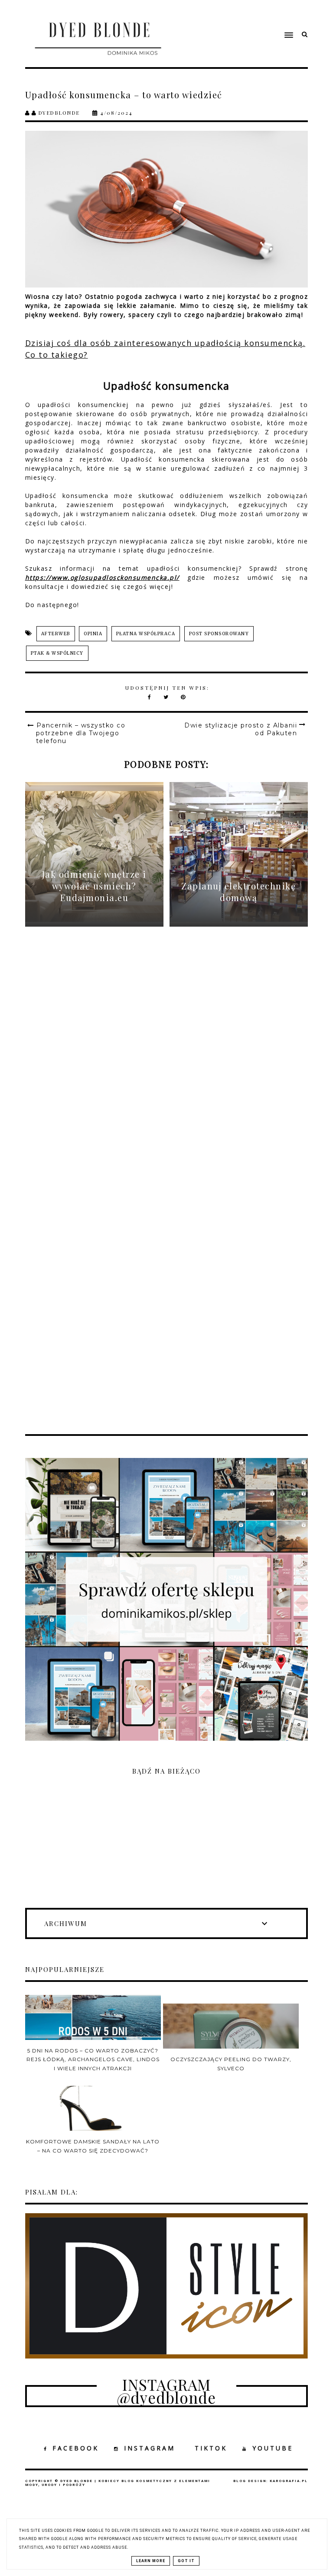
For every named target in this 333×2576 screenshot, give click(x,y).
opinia (93, 634)
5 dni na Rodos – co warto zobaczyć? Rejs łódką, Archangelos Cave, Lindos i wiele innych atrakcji (93, 2059)
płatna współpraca (146, 634)
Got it (186, 2561)
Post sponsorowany (219, 634)
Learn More (151, 2561)
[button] (245, 19)
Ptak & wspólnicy (57, 653)
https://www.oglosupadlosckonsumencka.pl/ (102, 577)
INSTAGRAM (150, 2448)
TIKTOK (211, 2448)
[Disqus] (167, 1069)
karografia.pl (289, 2481)
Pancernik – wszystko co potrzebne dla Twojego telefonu (81, 733)
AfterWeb (56, 634)
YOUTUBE (273, 2448)
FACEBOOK (76, 2448)
